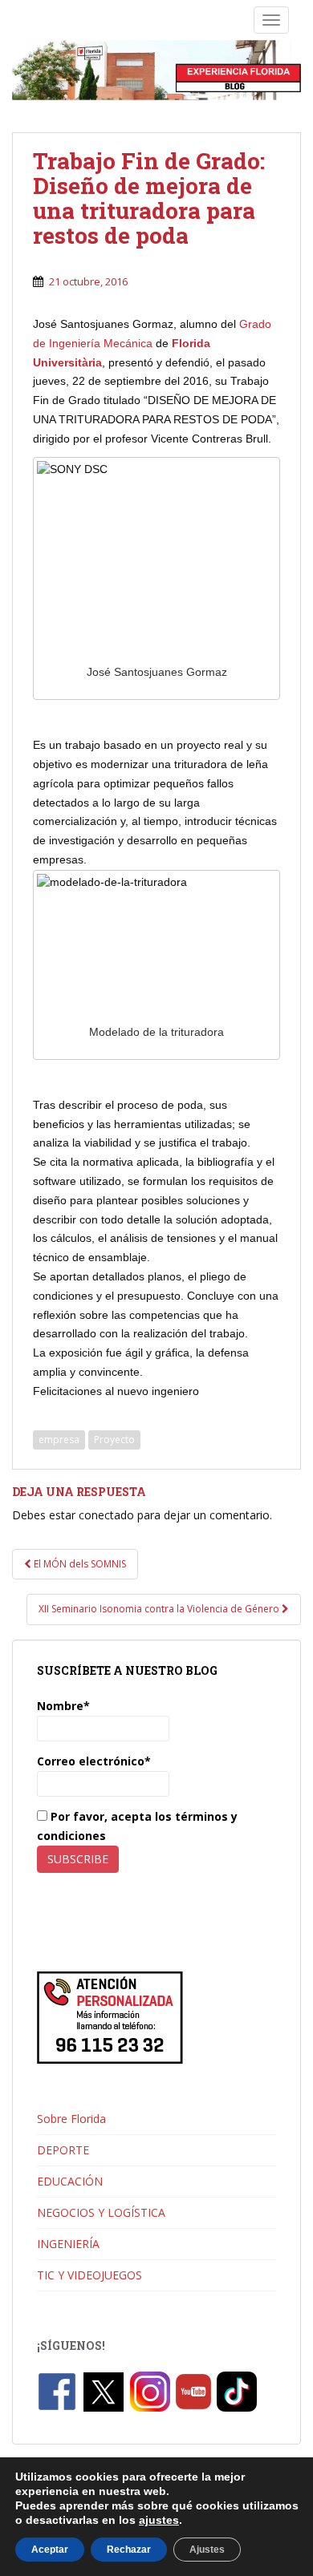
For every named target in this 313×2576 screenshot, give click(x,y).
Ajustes (207, 2550)
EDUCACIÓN (70, 2181)
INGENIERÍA (68, 2244)
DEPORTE (63, 2150)
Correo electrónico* (94, 1761)
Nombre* (63, 1706)
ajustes (159, 2520)
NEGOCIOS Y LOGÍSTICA (101, 2212)
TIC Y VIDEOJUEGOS (89, 2275)
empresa (59, 1440)
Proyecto (114, 1440)
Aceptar (50, 2550)
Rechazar (129, 2550)
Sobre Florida (71, 2119)
